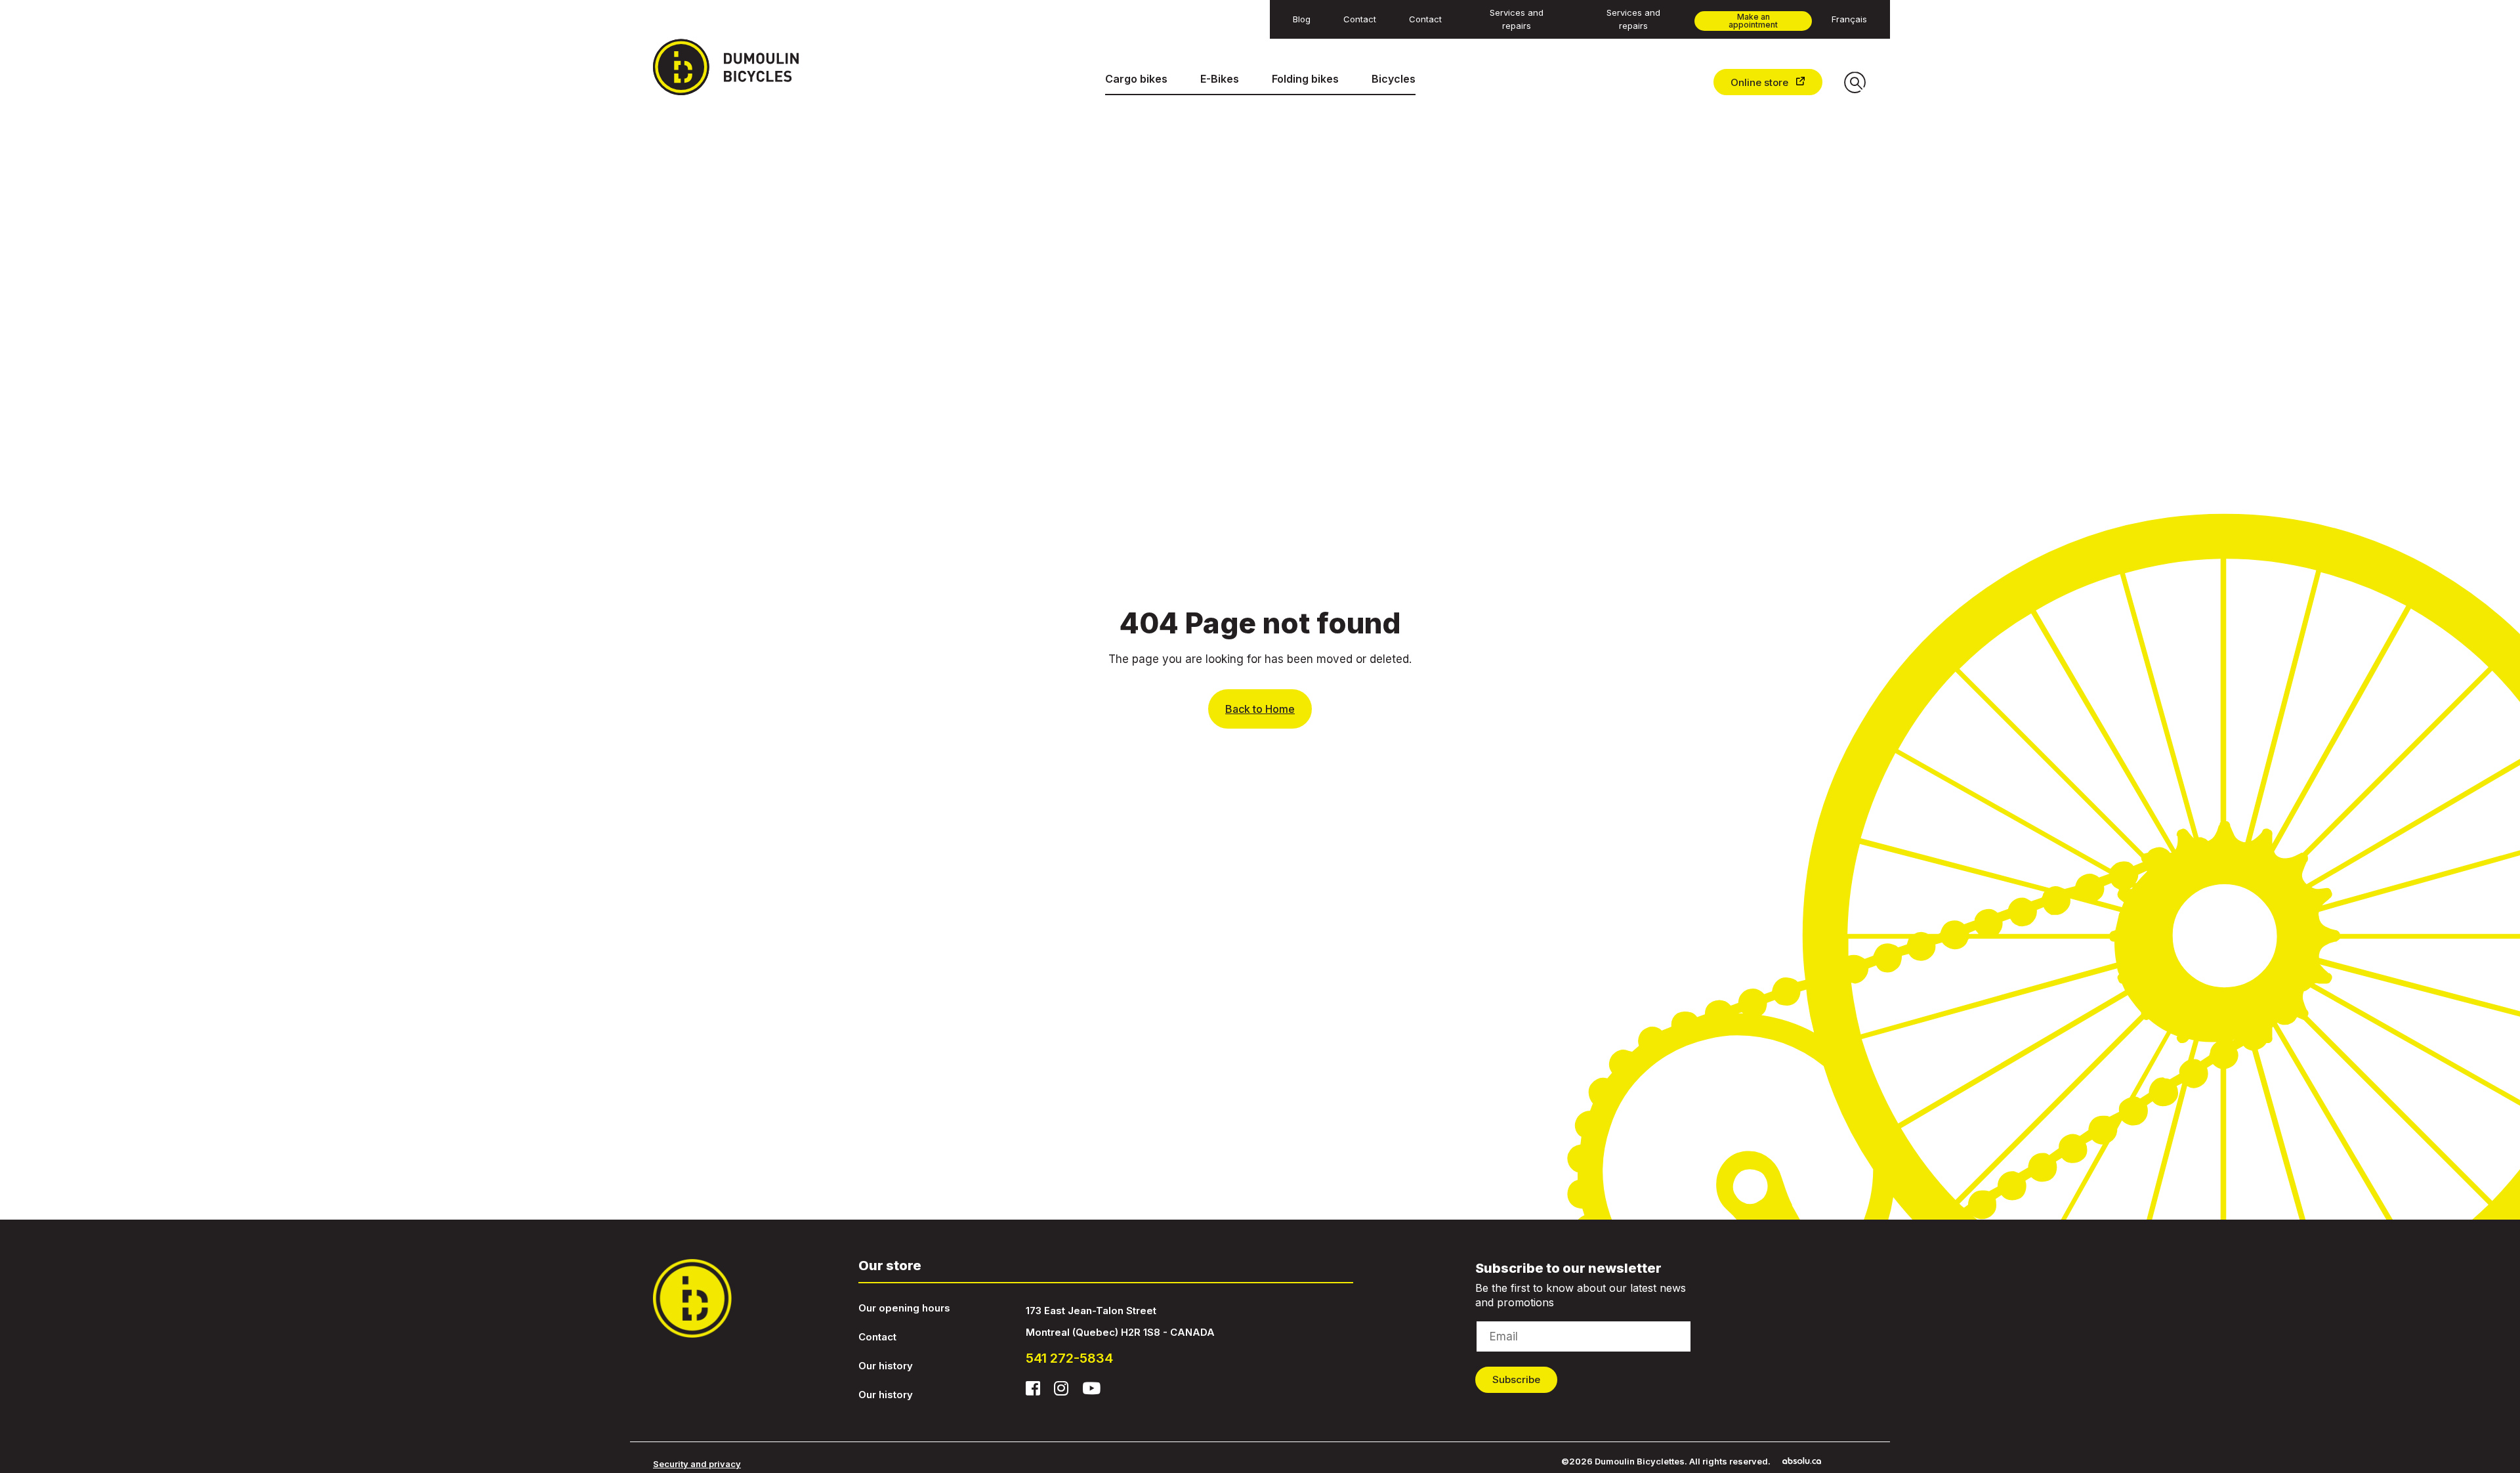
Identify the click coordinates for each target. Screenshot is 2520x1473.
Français (1849, 19)
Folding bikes (1305, 79)
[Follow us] (1033, 1388)
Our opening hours (904, 1308)
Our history (886, 1366)
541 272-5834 (1069, 1358)
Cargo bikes (1136, 79)
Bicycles (1394, 79)
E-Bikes (1220, 79)
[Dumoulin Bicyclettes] (737, 67)
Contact (877, 1337)
